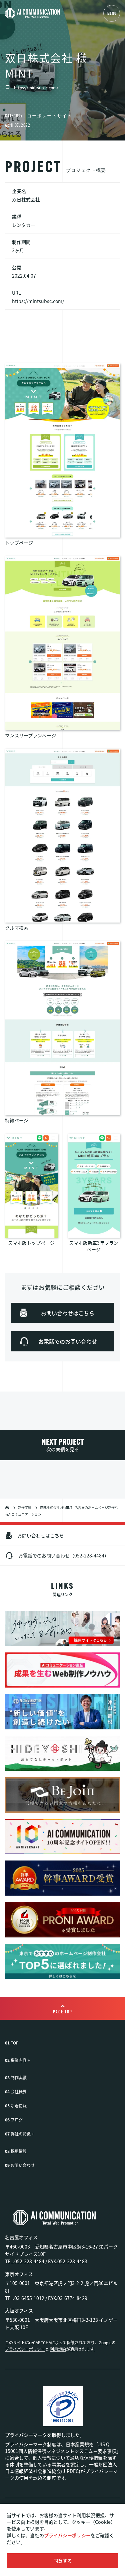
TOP (15, 2043)
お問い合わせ (23, 2165)
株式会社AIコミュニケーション (7, 1507)
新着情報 (19, 2106)
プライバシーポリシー (67, 2535)
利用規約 (58, 2349)
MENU (112, 14)
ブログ (17, 2120)
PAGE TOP (63, 2012)
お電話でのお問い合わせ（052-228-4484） (64, 1555)
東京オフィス (19, 2274)
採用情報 (19, 2151)
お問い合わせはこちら (41, 1535)
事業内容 (19, 2060)
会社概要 (19, 2091)
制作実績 (25, 1507)
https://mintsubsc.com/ (36, 87)
